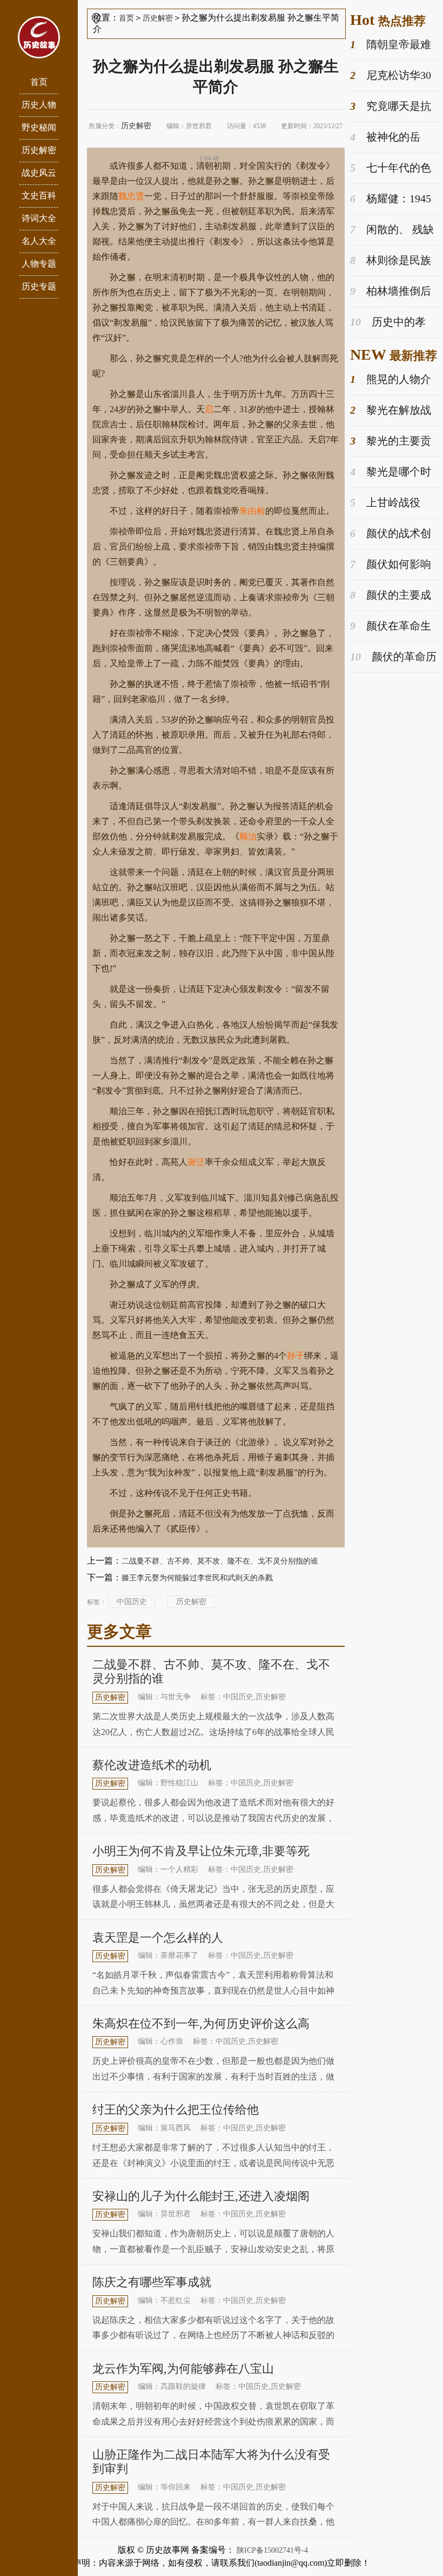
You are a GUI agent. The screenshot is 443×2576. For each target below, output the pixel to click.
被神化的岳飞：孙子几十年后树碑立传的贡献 (393, 138)
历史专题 (39, 286)
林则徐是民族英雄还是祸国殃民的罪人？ (393, 261)
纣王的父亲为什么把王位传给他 (176, 2110)
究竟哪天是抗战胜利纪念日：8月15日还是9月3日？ (391, 107)
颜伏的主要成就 (391, 596)
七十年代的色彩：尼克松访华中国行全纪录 (393, 168)
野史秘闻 (39, 127)
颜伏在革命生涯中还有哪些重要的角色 (393, 627)
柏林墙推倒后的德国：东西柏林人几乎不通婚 (393, 292)
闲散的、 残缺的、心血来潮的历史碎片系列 (393, 230)
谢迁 (196, 1162)
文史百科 (39, 196)
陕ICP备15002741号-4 (272, 2550)
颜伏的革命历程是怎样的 (393, 657)
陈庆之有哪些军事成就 (152, 2282)
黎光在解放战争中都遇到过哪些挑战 (393, 411)
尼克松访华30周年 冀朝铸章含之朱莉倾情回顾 (395, 76)
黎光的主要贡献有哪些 (391, 442)
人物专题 (39, 264)
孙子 (296, 1356)
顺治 (248, 836)
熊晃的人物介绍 (391, 380)
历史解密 (39, 150)
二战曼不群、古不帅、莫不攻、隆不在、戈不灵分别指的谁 (220, 1561)
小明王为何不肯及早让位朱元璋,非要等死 (201, 1851)
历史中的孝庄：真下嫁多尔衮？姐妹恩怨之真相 (393, 323)
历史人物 (39, 105)
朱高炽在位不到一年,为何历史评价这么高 (201, 2024)
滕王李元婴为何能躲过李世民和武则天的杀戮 (197, 1578)
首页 (39, 82)
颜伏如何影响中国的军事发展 (391, 565)
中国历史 (132, 1602)
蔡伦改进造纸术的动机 (152, 1765)
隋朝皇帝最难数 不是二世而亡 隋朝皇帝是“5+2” (391, 45)
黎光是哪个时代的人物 (391, 472)
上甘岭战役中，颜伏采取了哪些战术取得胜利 (393, 503)
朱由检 (252, 511)
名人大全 (39, 241)
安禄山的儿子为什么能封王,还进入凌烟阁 (201, 2196)
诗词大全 (39, 218)
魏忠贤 (131, 196)
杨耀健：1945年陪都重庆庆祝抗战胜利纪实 (393, 199)
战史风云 (39, 173)
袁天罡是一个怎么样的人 (158, 1938)
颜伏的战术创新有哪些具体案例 (393, 534)
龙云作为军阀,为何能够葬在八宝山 (183, 2369)
